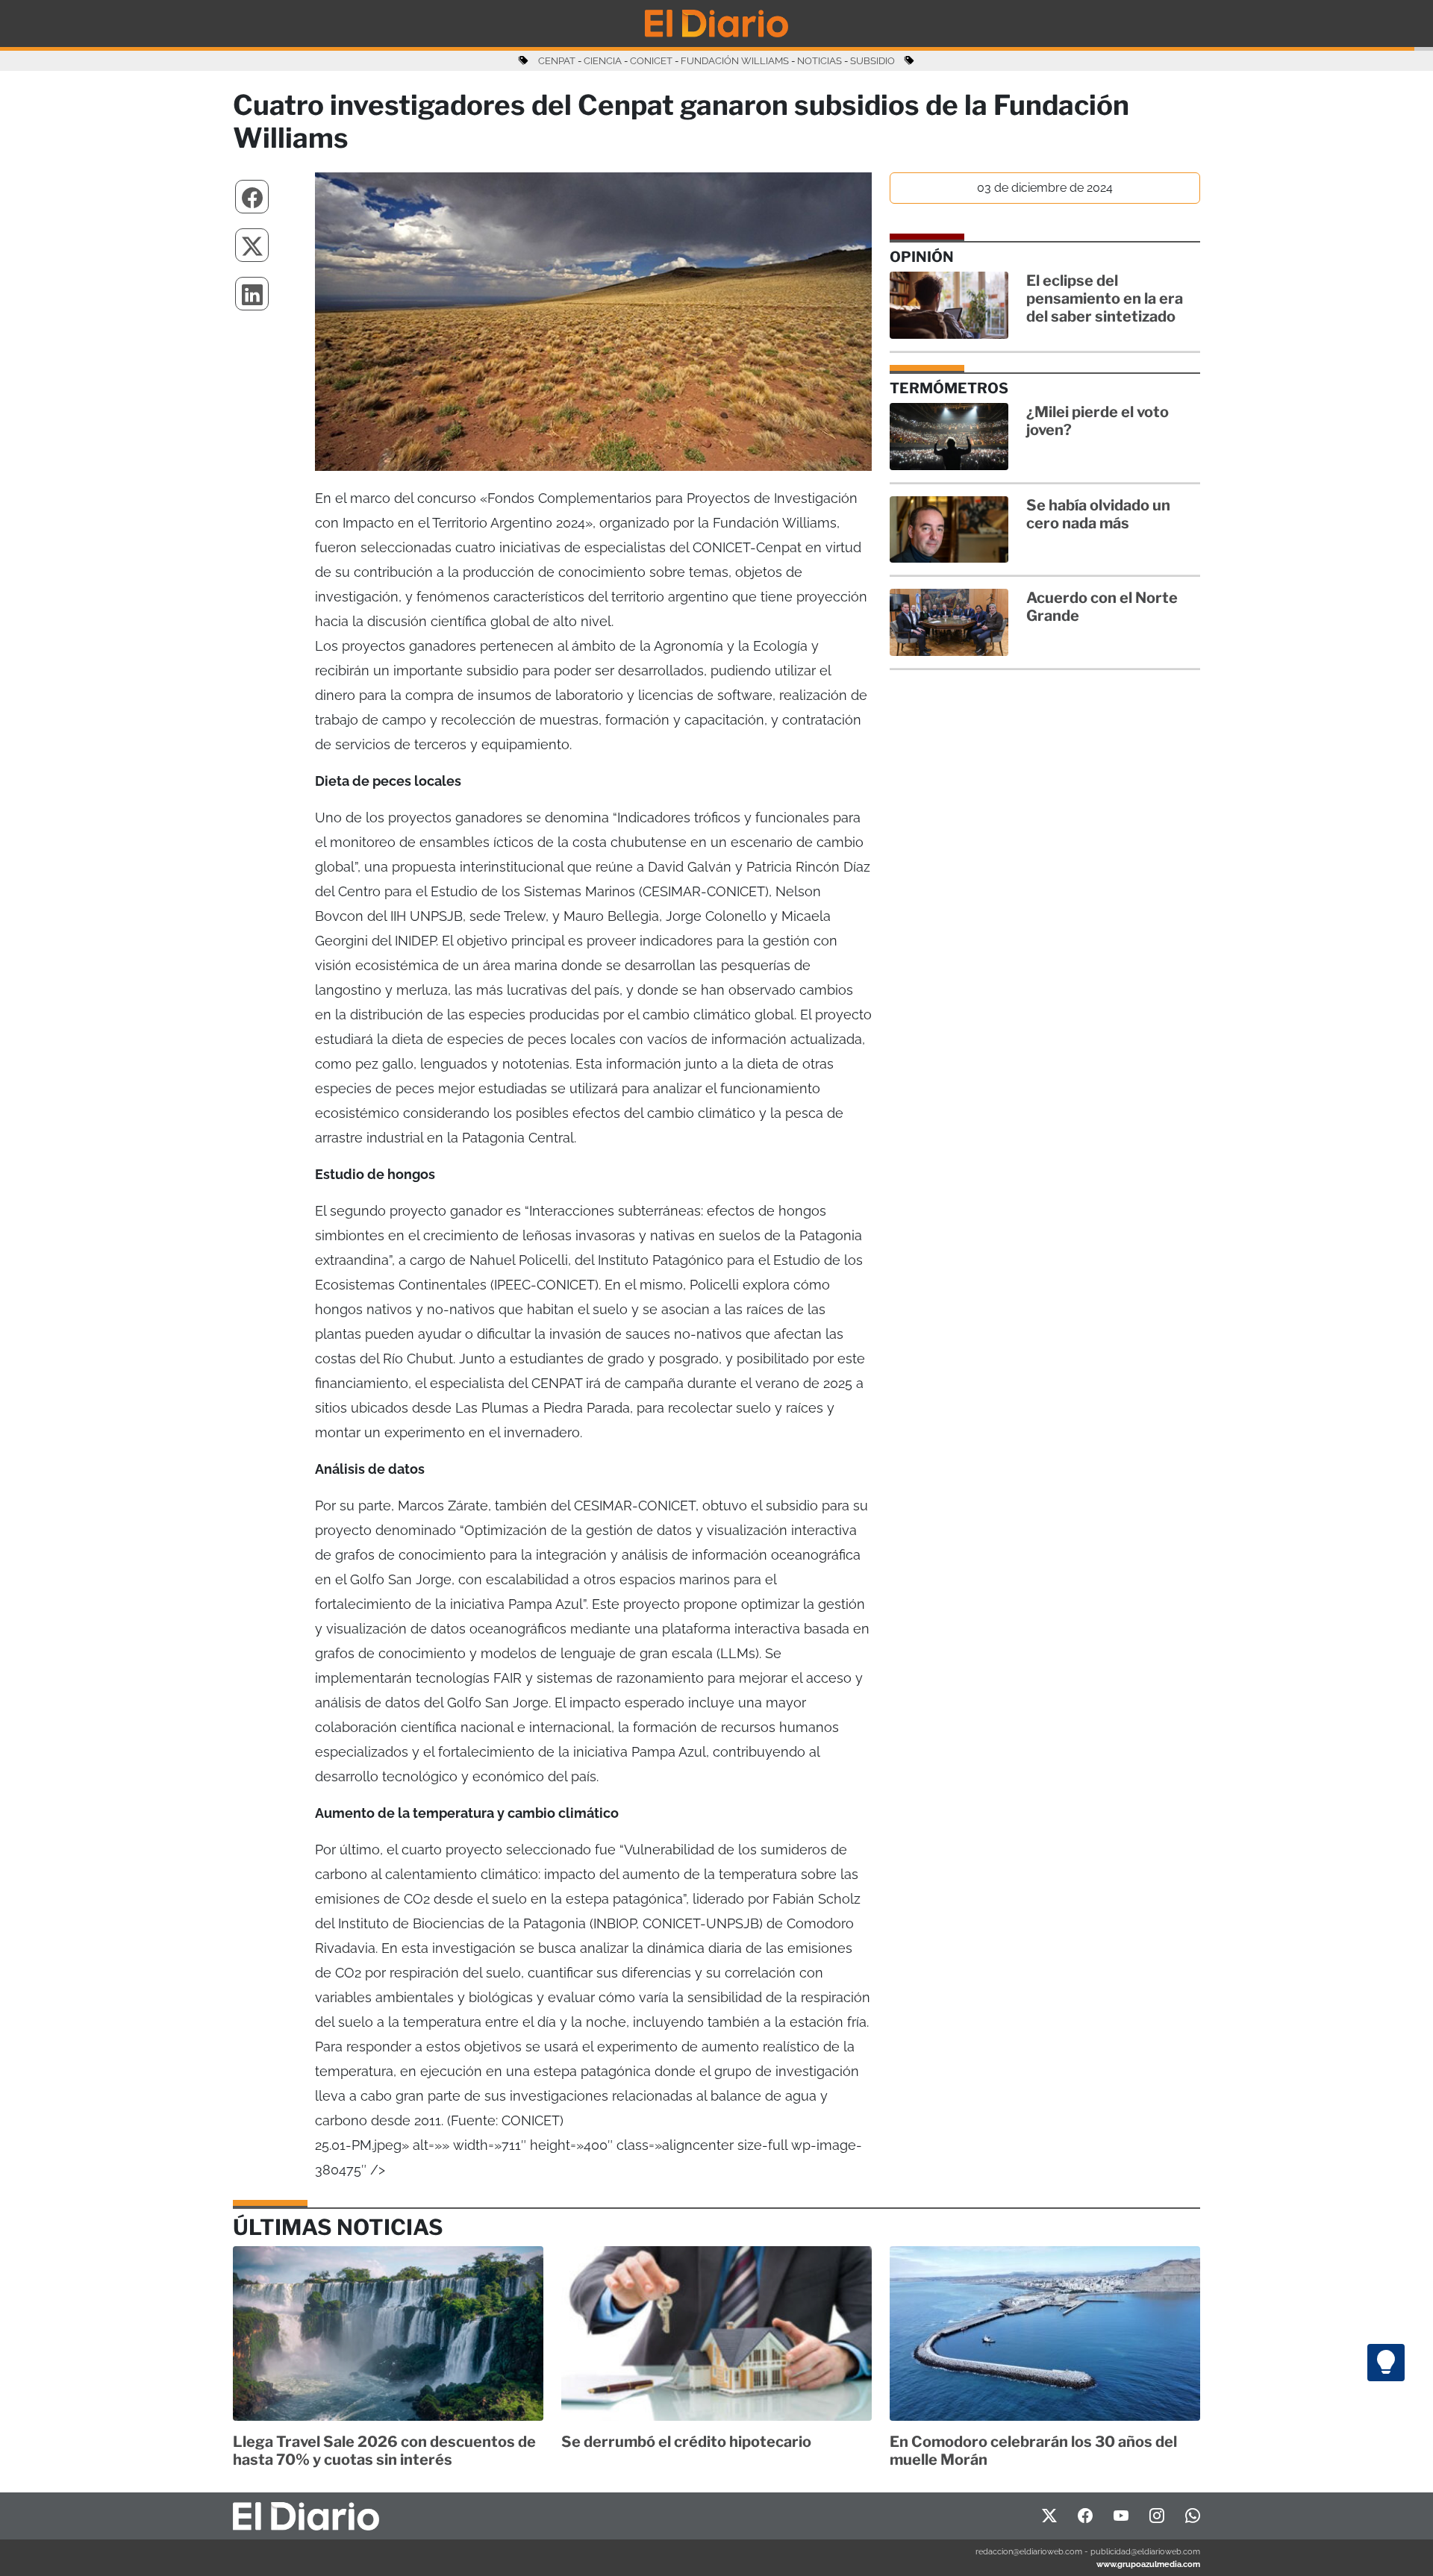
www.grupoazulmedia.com (1148, 2564)
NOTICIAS (819, 61)
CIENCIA (603, 61)
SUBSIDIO (872, 61)
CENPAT (557, 61)
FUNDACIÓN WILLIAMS (735, 61)
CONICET (651, 61)
